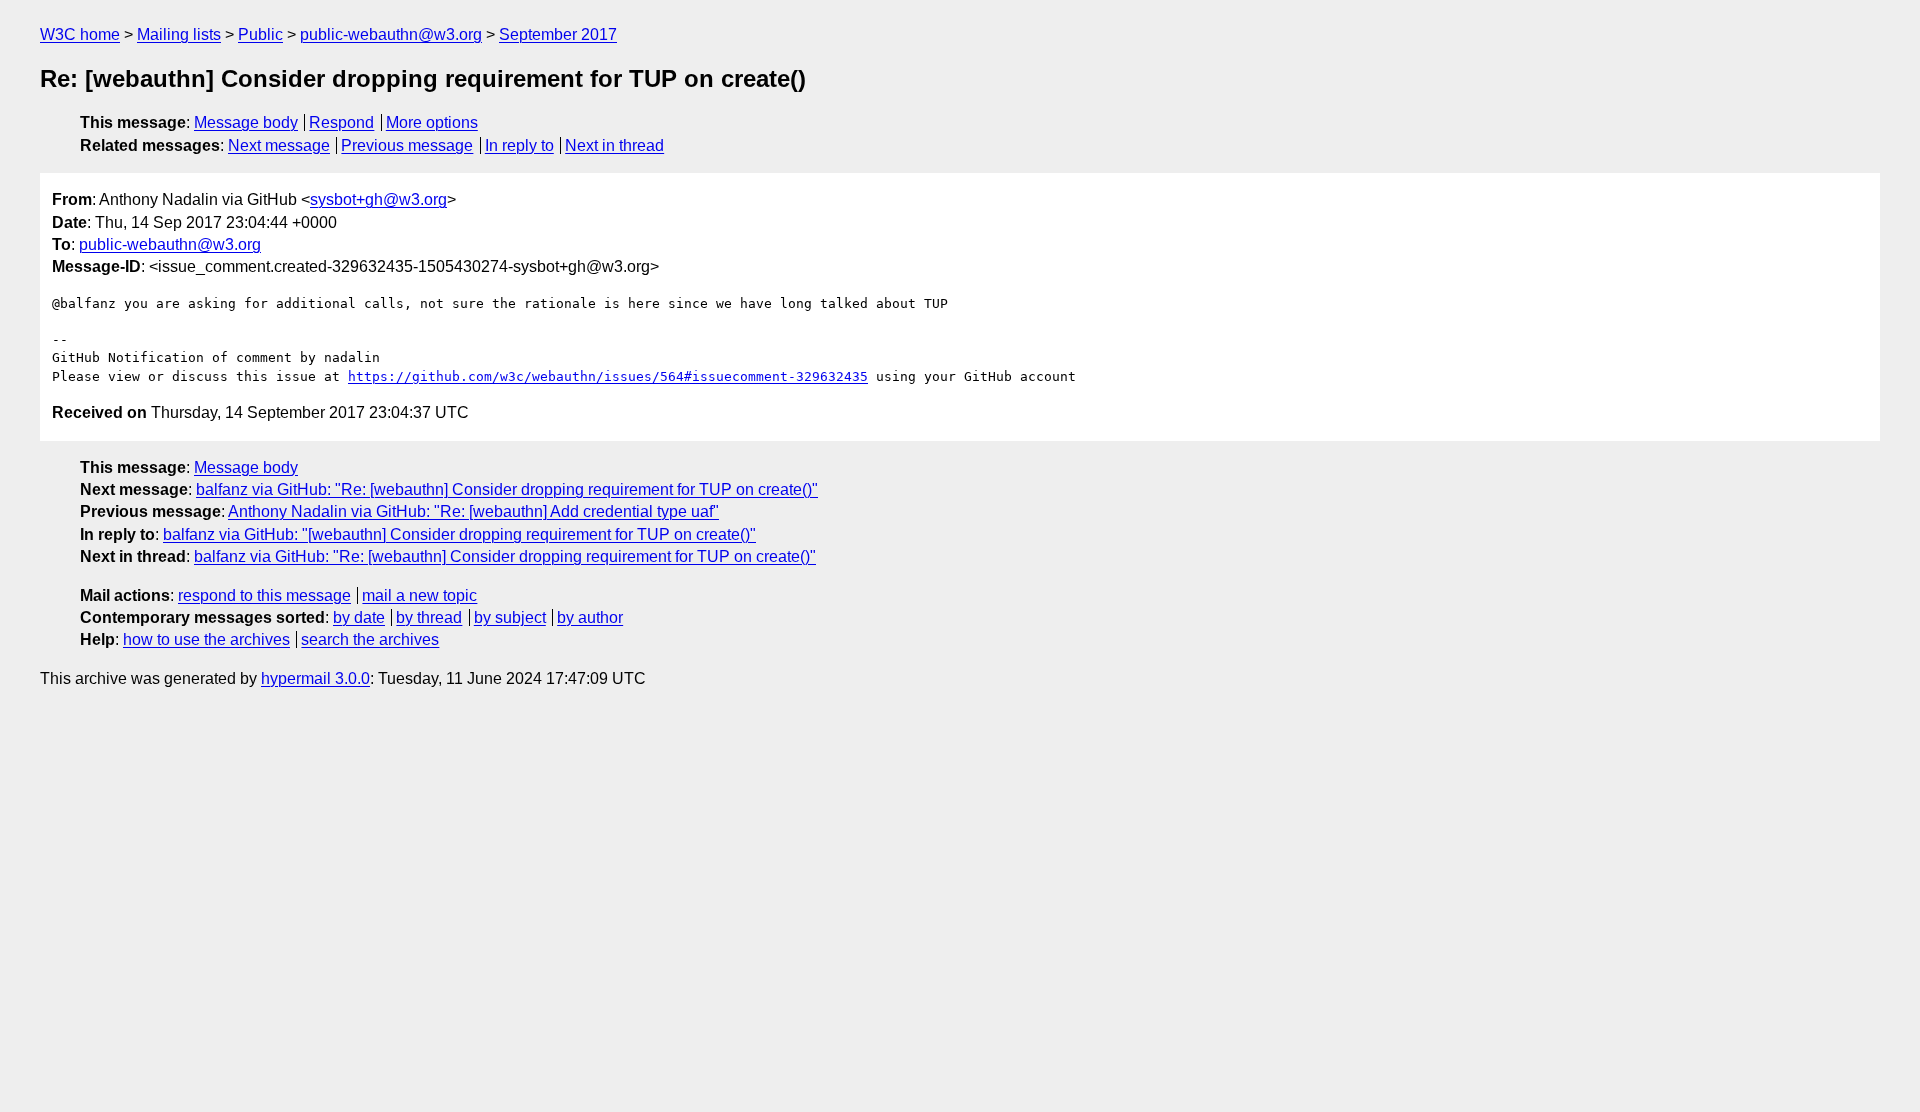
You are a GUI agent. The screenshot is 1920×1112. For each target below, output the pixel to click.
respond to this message (264, 595)
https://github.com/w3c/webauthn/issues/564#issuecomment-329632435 (608, 376)
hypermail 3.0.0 (315, 678)
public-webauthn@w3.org (391, 34)
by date (359, 617)
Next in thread (614, 145)
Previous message (407, 145)
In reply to (519, 145)
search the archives (370, 639)
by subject (510, 617)
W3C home (80, 34)
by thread (429, 617)
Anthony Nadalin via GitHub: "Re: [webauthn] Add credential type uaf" (473, 511)
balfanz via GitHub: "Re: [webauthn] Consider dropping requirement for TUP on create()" (507, 489)
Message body (246, 122)
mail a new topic (419, 595)
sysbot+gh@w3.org (378, 199)
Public (260, 34)
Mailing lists (179, 34)
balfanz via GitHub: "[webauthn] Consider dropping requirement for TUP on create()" (459, 534)
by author (590, 617)
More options (432, 122)
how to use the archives (206, 639)
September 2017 (558, 34)
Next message (279, 145)
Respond (341, 122)
